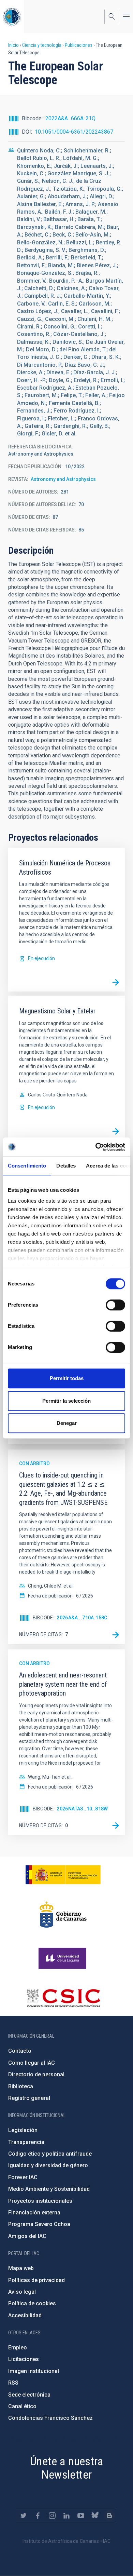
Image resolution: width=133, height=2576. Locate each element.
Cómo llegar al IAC (32, 2063)
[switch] (115, 1305)
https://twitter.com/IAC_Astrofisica (24, 2516)
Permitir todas (67, 1378)
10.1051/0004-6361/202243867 (74, 132)
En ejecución (41, 958)
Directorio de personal (36, 2074)
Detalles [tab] (66, 1166)
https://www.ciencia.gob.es (63, 1875)
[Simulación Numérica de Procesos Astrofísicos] (116, 982)
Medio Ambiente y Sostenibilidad (49, 2189)
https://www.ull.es (63, 1958)
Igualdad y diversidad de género (48, 2165)
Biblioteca (21, 2086)
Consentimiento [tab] (27, 1166)
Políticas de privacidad (36, 2280)
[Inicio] (12, 17)
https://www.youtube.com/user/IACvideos (81, 2516)
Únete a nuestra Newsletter (66, 2468)
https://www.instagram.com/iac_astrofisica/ (52, 2516)
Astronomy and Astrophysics (63, 479)
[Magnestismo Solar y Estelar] (116, 1131)
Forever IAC (23, 2177)
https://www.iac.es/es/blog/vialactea (109, 2516)
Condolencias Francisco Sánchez (50, 2418)
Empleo (18, 2348)
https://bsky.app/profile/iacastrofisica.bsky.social (95, 2516)
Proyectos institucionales (40, 2201)
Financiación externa (34, 2213)
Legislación (23, 2130)
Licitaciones (24, 2359)
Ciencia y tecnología (42, 45)
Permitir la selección (66, 1401)
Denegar (67, 1423)
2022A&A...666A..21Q (70, 118)
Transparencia (26, 2142)
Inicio (13, 45)
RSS (13, 2383)
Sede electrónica (29, 2395)
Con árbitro (34, 1464)
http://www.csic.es (63, 1998)
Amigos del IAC (27, 2236)
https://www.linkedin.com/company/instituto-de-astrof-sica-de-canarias (66, 2516)
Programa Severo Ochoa (39, 2224)
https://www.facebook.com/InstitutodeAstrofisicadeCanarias (38, 2516)
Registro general (29, 2098)
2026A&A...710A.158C (82, 1618)
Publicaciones (79, 45)
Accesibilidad (25, 2315)
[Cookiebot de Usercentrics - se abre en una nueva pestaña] (96, 1147)
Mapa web (21, 2268)
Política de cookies (32, 2303)
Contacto (20, 2051)
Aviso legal (22, 2292)
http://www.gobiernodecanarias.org (63, 1915)
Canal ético (22, 2406)
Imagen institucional (34, 2371)
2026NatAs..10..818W (82, 1809)
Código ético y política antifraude (50, 2154)
